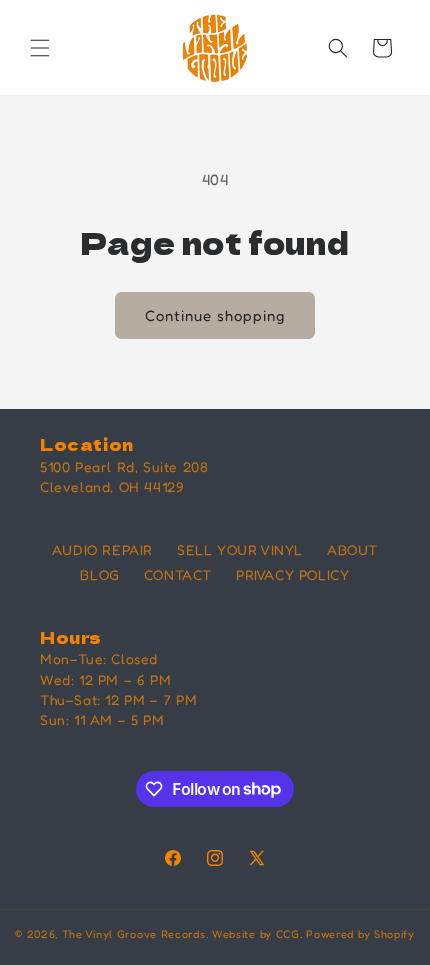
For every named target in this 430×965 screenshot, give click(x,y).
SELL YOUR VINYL (240, 549)
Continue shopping (215, 315)
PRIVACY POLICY (292, 574)
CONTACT (178, 574)
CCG (288, 934)
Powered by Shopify (360, 934)
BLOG (99, 574)
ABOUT (352, 549)
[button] (40, 48)
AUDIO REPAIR (102, 549)
